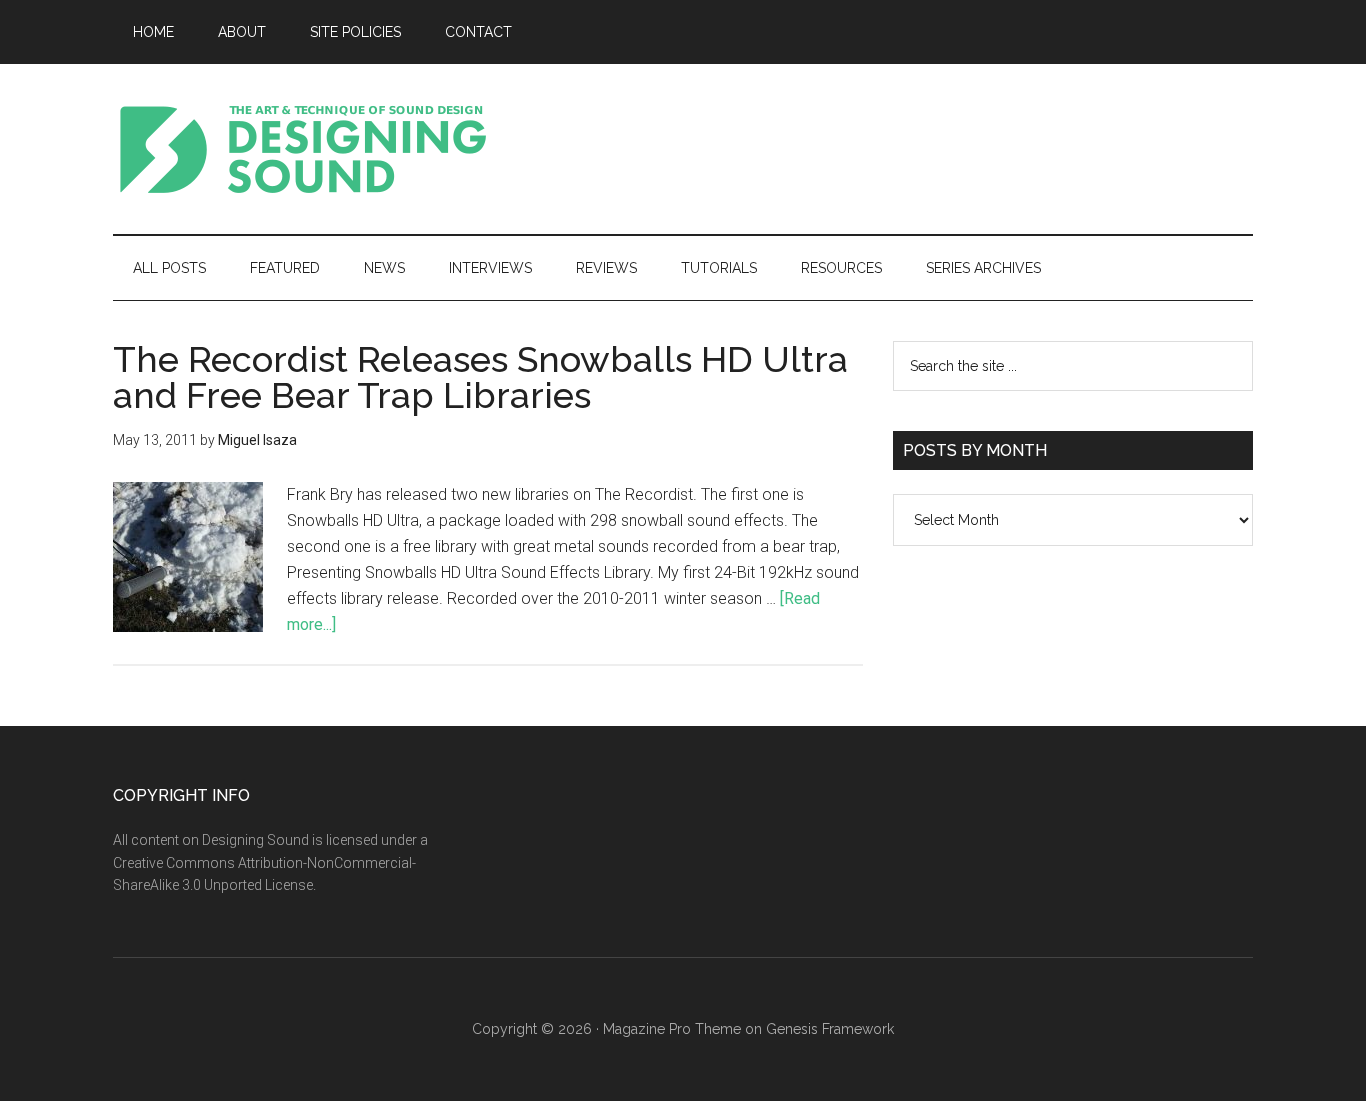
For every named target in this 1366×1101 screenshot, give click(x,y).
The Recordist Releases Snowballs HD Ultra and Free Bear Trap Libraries (480, 377)
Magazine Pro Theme (672, 1029)
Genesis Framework (830, 1029)
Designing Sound (303, 149)
